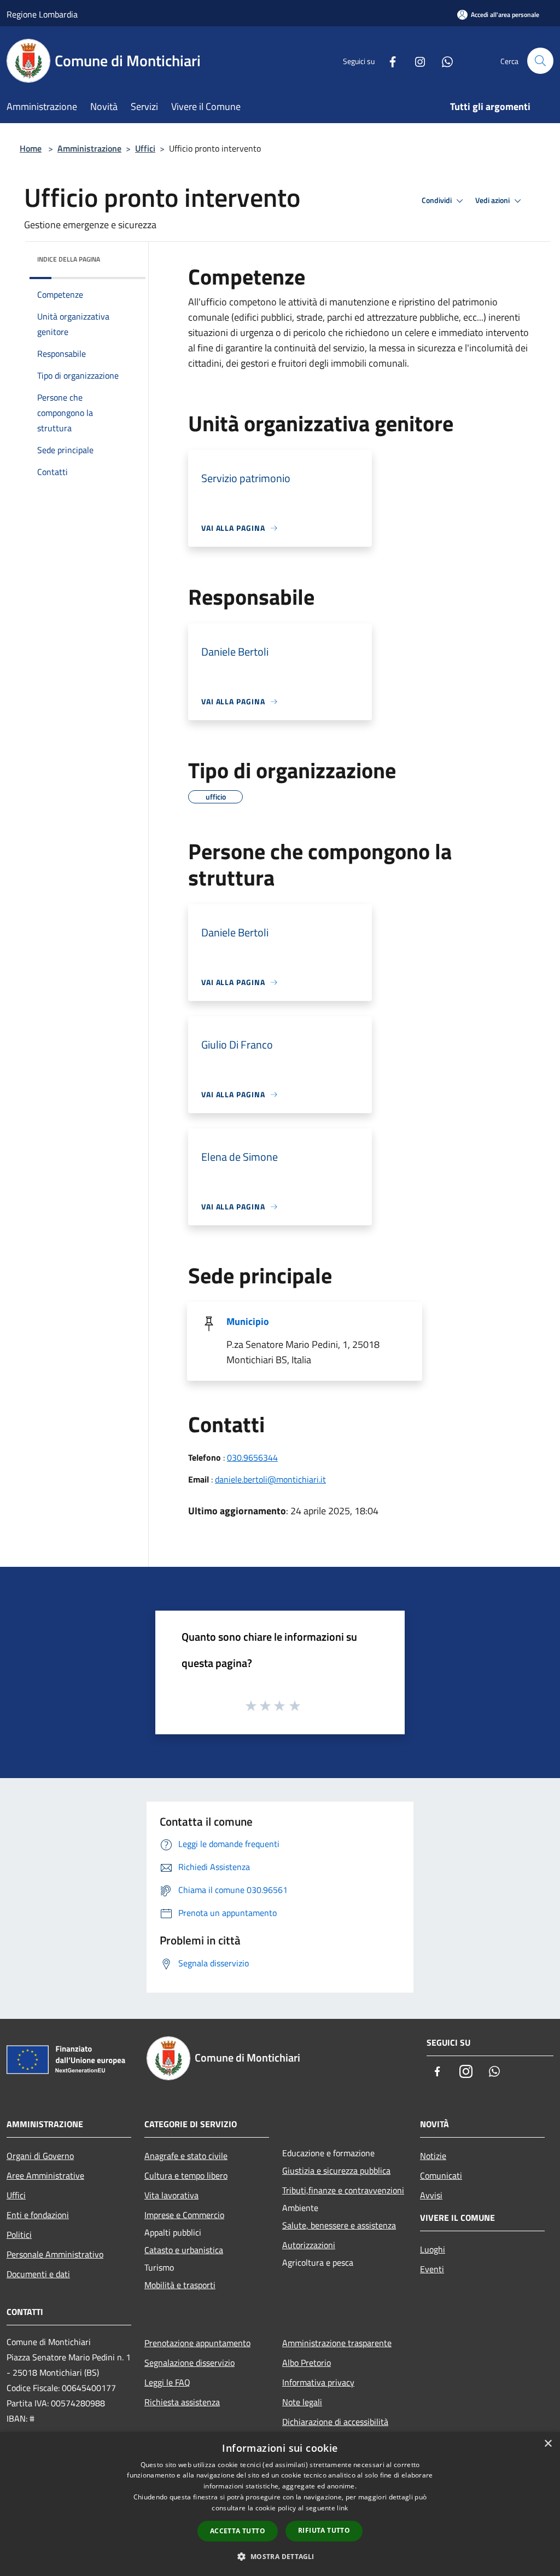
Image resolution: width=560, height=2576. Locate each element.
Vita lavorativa (171, 2195)
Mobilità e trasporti (180, 2285)
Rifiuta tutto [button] (324, 2530)
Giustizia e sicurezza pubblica (336, 2170)
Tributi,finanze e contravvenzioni (343, 2190)
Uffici (145, 148)
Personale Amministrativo (55, 2254)
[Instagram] (416, 60)
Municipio (248, 1321)
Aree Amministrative (45, 2175)
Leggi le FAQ (167, 2382)
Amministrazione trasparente (337, 2343)
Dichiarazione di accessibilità (335, 2422)
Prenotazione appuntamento (197, 2343)
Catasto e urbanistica (184, 2250)
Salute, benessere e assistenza (339, 2225)
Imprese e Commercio (184, 2215)
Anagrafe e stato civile (186, 2156)
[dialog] (280, 2504)
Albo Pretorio (307, 2363)
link (342, 2508)
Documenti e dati (38, 2274)
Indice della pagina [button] (69, 259)
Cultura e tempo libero (186, 2175)
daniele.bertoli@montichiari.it (270, 1479)
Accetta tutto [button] (238, 2531)
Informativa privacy (318, 2382)
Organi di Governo (40, 2156)
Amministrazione (89, 148)
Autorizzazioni (309, 2245)
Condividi (437, 200)
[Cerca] (540, 61)
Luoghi (433, 2249)
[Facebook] (388, 60)
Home (31, 148)
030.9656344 (252, 1457)
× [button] (548, 2444)
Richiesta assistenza (182, 2402)
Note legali (302, 2402)
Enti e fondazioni (38, 2215)
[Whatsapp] (443, 60)
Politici (19, 2235)
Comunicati (441, 2175)
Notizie (433, 2156)
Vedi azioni (493, 200)
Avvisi (431, 2195)
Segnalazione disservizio (189, 2363)
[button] (280, 2556)
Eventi (432, 2269)
